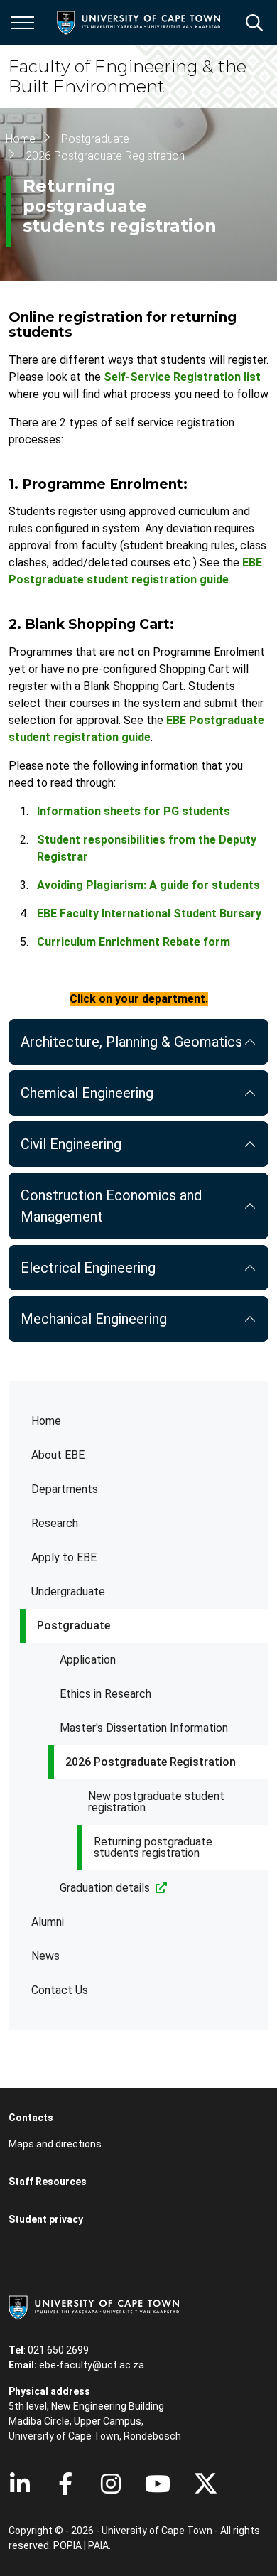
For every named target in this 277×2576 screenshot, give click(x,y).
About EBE (58, 1455)
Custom (111, 2484)
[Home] (94, 2307)
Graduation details (105, 1888)
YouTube (158, 2484)
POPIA (67, 2545)
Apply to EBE (64, 1557)
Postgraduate (74, 1626)
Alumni (48, 1922)
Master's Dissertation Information (144, 1728)
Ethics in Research (105, 1694)
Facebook (65, 2484)
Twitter (206, 2484)
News (45, 1956)
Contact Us (60, 1990)
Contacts (31, 2118)
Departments (65, 1489)
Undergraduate (68, 1591)
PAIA (98, 2545)
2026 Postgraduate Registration (151, 1762)
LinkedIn (20, 2484)
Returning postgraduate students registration (153, 1847)
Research (55, 1523)
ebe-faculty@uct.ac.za (92, 2365)
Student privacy (46, 2219)
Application (88, 1660)
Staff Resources (48, 2182)
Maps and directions (55, 2144)
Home (46, 1421)
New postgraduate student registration (156, 1802)
